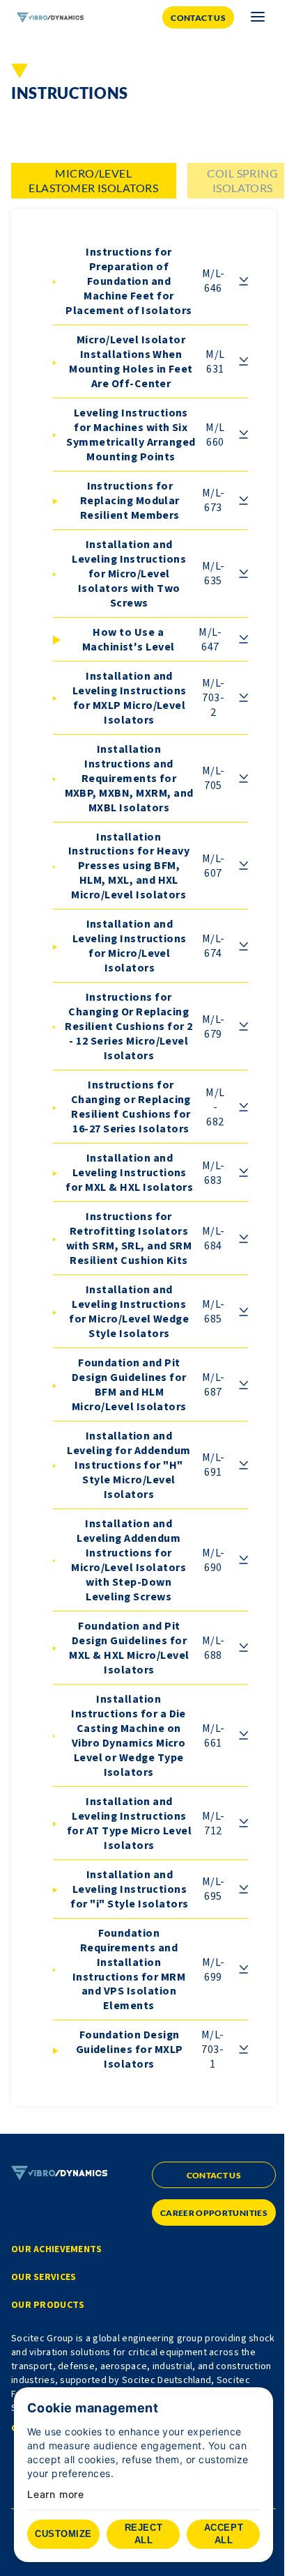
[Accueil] (50, 18)
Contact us (198, 18)
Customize (63, 2534)
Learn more (56, 2495)
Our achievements (56, 2249)
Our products (48, 2305)
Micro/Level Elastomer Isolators (93, 180)
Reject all (143, 2534)
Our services (44, 2277)
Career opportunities (214, 2213)
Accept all (224, 2534)
